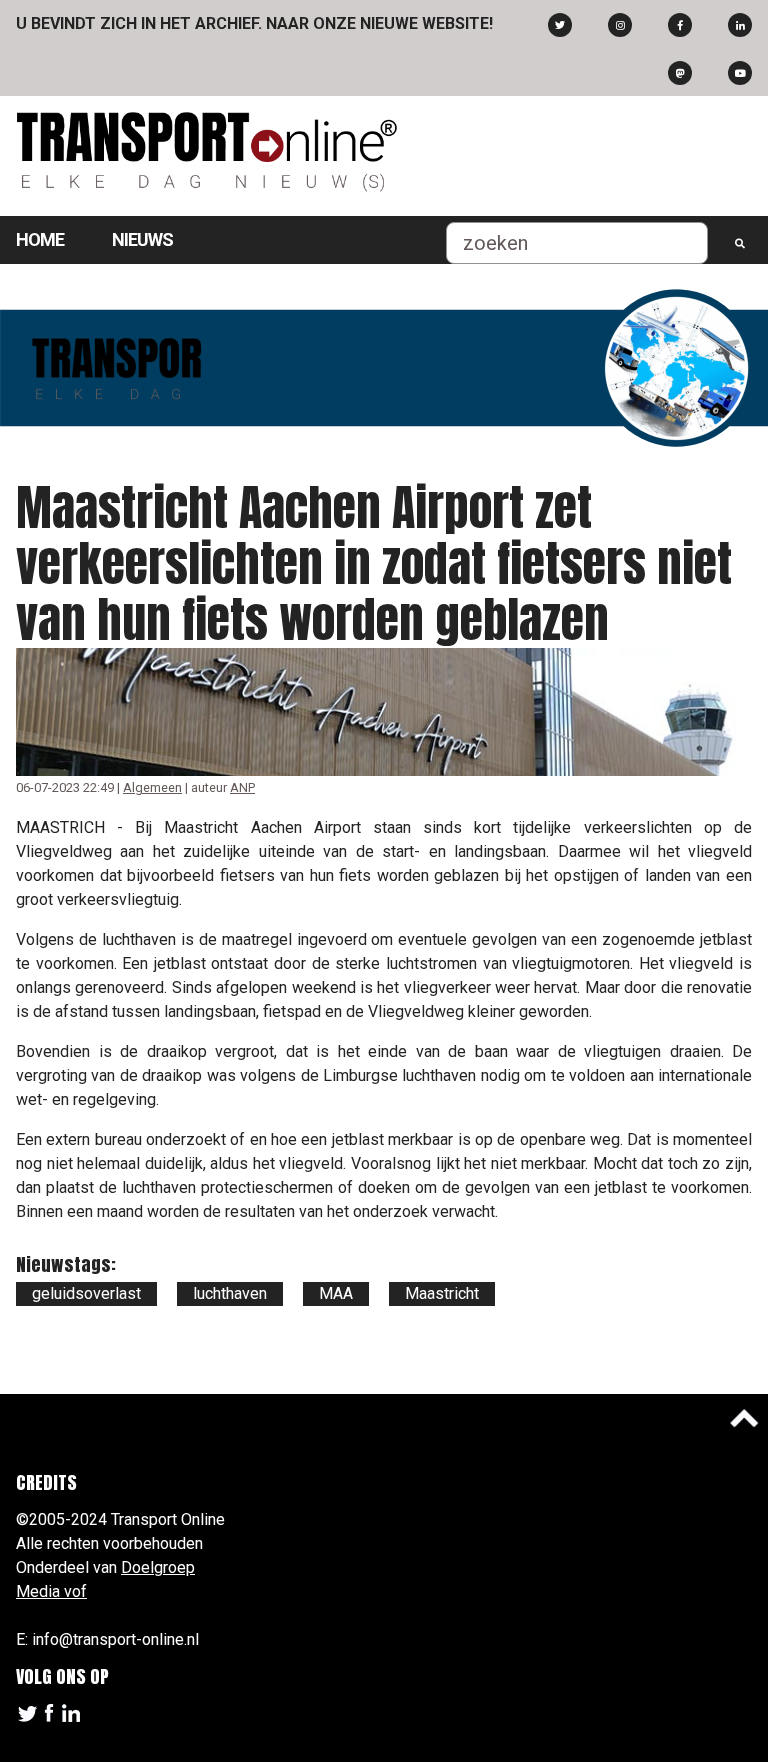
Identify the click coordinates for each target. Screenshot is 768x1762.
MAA (336, 1293)
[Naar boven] (744, 1418)
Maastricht (442, 1293)
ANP (242, 787)
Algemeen (152, 787)
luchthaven (230, 1293)
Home (40, 239)
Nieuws (142, 239)
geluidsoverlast (86, 1293)
